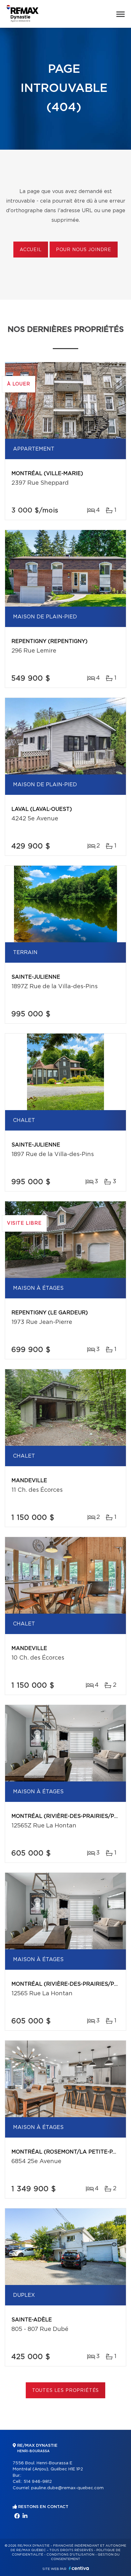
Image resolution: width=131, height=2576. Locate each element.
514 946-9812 (38, 2482)
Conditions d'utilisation (70, 2555)
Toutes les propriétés (66, 2391)
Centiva (79, 2568)
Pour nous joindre (84, 250)
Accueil (31, 250)
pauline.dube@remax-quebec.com (67, 2488)
